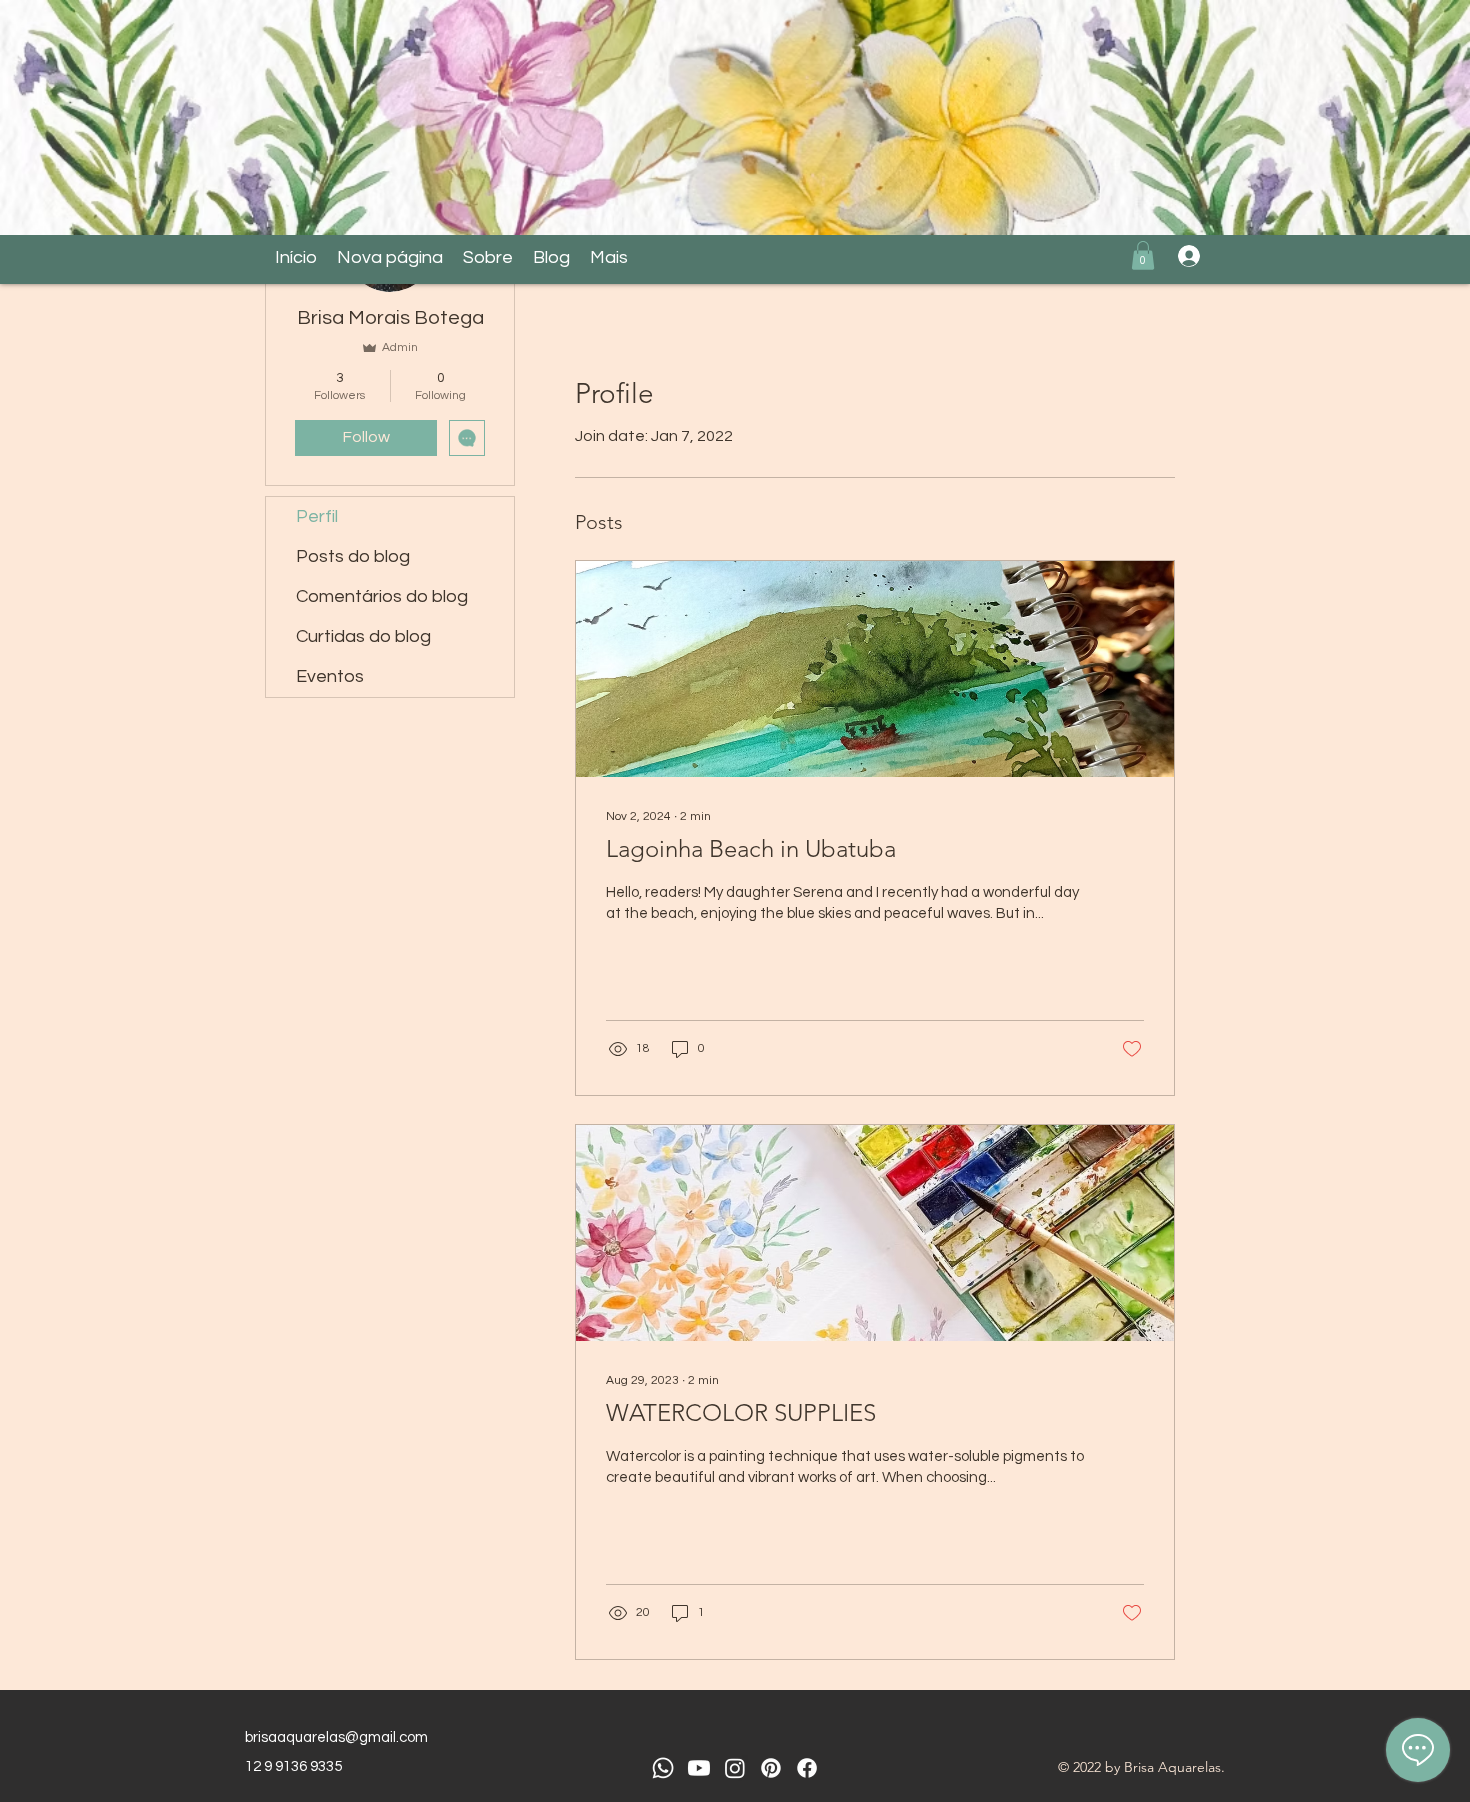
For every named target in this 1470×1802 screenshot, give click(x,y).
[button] (1143, 255)
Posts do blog (353, 556)
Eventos (330, 676)
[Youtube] (699, 1768)
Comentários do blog (382, 596)
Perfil (317, 516)
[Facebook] (807, 1768)
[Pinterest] (771, 1768)
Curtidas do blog (363, 636)
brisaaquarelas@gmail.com (336, 1737)
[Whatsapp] (663, 1768)
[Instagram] (735, 1768)
